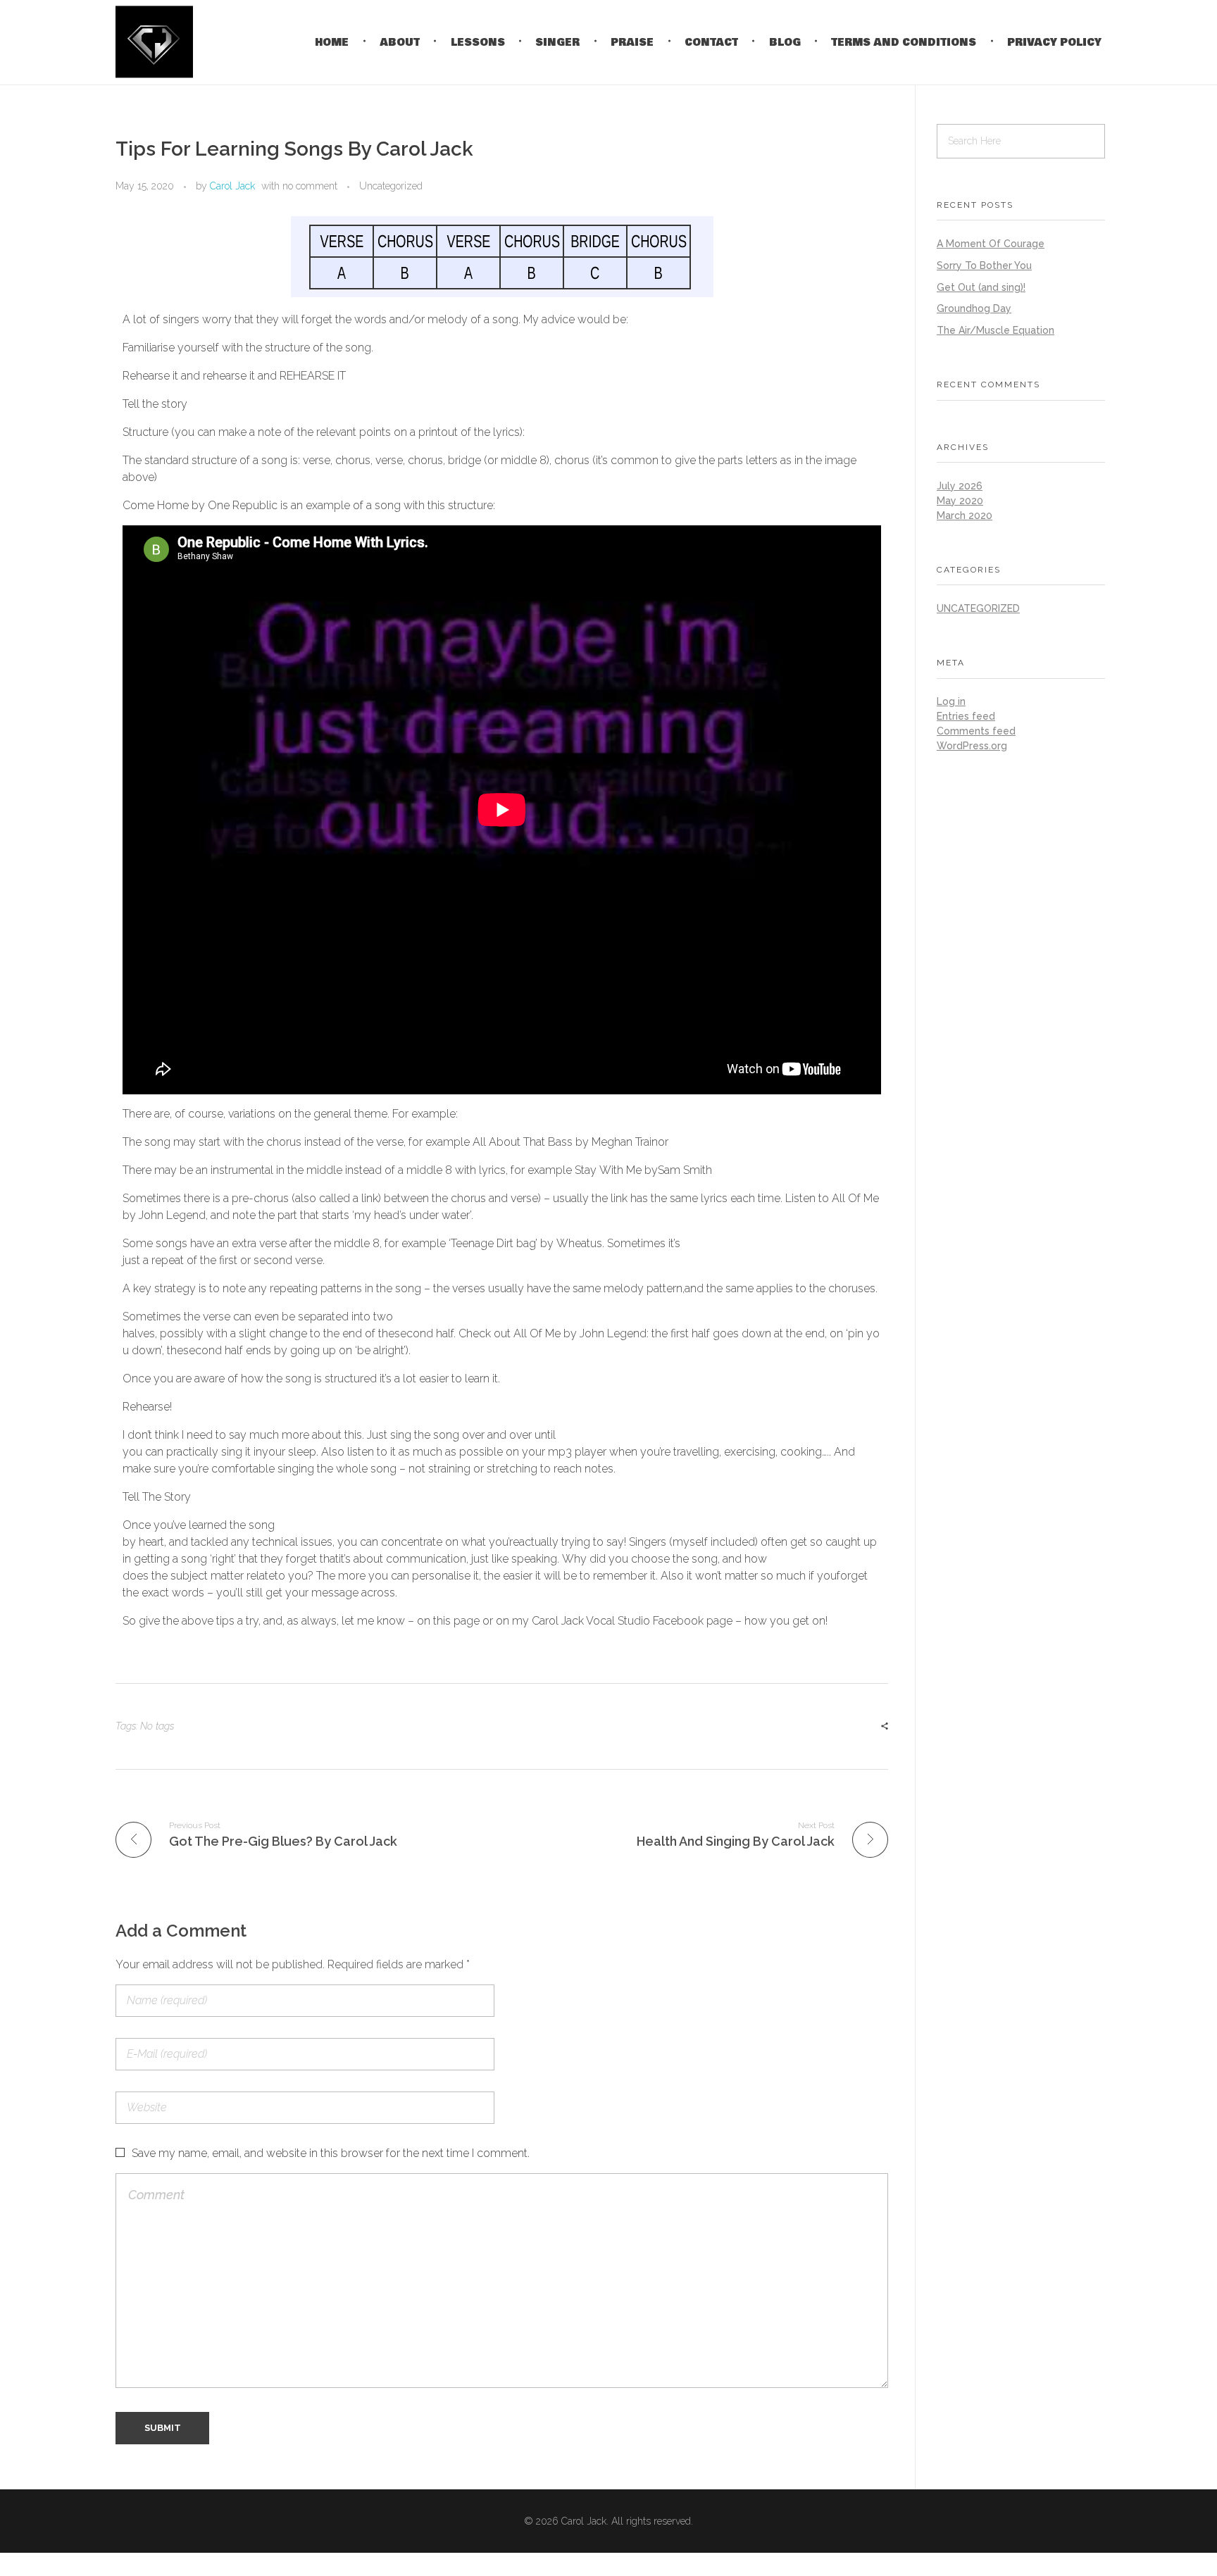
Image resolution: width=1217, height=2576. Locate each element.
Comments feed (976, 731)
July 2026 (960, 486)
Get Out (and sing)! (981, 287)
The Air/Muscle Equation (996, 330)
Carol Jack (232, 186)
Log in (951, 701)
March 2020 (965, 515)
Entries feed (966, 716)
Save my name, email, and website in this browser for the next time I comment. (331, 2153)
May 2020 (960, 501)
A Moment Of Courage (991, 244)
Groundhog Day (974, 308)
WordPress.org (972, 746)
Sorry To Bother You (984, 265)
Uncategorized (391, 186)
